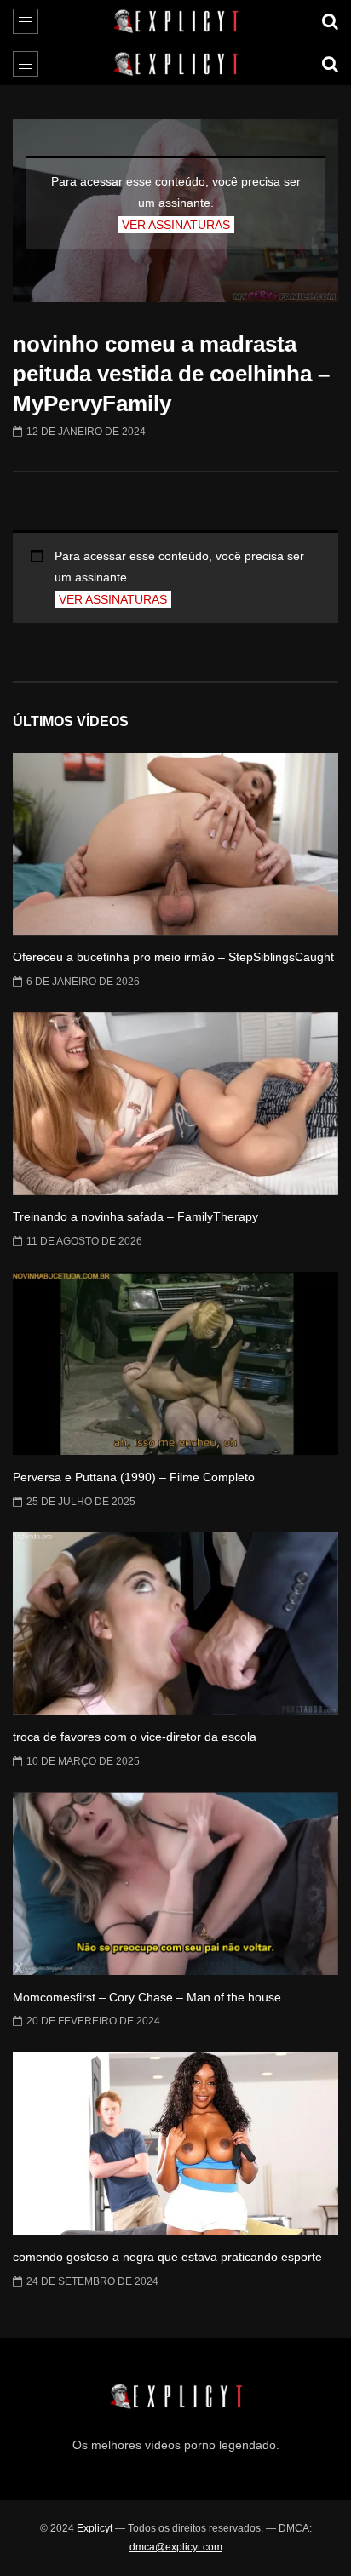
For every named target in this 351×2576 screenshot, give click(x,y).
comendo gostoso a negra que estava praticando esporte (167, 2257)
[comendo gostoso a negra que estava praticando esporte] (175, 2143)
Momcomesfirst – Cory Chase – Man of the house (147, 1997)
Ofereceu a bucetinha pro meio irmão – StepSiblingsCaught (173, 957)
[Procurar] (330, 21)
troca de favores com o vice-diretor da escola (135, 1737)
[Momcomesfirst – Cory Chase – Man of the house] (175, 1883)
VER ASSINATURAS (176, 225)
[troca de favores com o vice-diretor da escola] (175, 1624)
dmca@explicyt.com (176, 2547)
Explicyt (95, 2528)
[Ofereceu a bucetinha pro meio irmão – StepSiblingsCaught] (175, 844)
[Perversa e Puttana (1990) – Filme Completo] (175, 1363)
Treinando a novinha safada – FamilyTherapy (135, 1216)
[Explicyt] (176, 21)
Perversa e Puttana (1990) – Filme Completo (134, 1477)
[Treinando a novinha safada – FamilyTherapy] (175, 1104)
